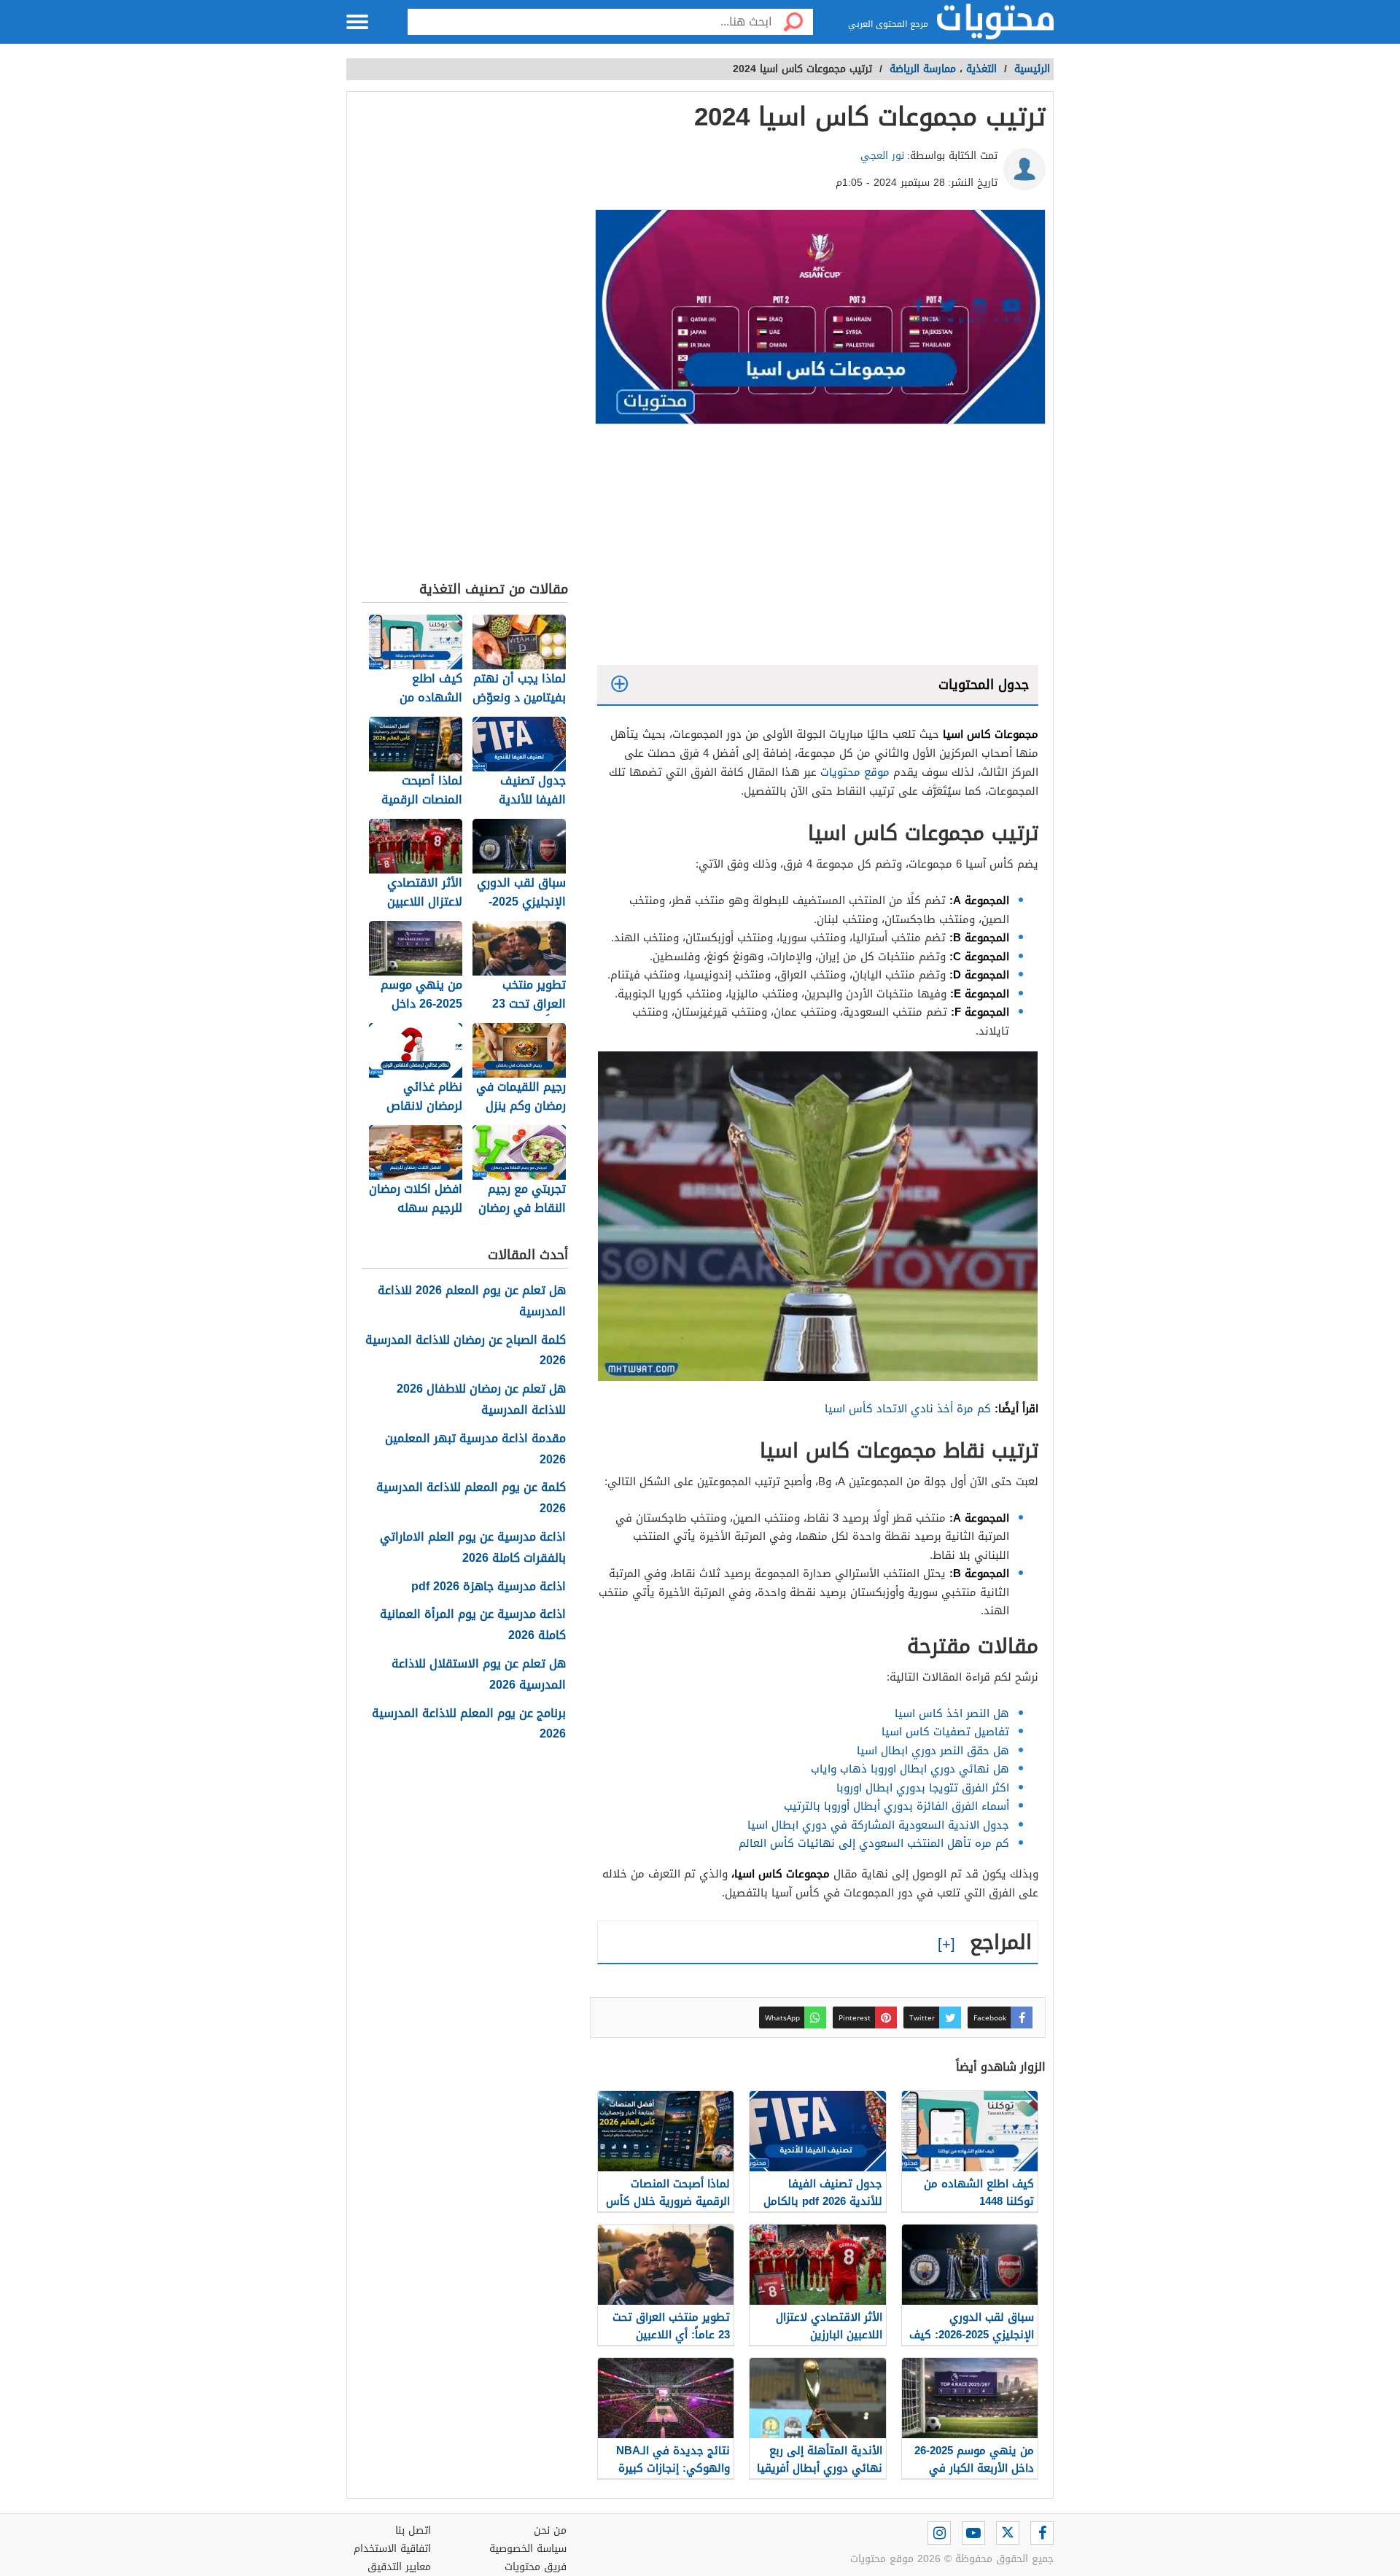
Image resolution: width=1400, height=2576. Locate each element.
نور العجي (882, 156)
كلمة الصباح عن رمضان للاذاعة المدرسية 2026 (466, 1351)
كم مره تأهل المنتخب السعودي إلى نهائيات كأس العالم (874, 1843)
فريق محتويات (536, 2567)
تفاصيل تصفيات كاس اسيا (945, 1732)
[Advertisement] (818, 548)
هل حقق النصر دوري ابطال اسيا (933, 1751)
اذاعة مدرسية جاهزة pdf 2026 (489, 1587)
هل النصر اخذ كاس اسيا (952, 1713)
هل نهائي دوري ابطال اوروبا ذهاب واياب (910, 1769)
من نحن (550, 2530)
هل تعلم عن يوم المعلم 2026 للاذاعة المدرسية (472, 1301)
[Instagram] (939, 2533)
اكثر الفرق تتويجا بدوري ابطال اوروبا (923, 1788)
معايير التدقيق (399, 2567)
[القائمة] (357, 22)
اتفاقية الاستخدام (392, 2549)
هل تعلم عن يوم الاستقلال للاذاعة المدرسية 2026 (479, 1675)
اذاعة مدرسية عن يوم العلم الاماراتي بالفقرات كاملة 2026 (473, 1548)
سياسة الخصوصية (528, 2549)
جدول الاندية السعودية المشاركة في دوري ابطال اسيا (876, 1825)
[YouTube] (973, 2533)
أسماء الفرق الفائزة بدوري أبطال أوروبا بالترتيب (897, 1806)
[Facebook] (1042, 2533)
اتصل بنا (413, 2530)
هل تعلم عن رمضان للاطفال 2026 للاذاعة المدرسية (481, 1400)
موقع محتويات (855, 772)
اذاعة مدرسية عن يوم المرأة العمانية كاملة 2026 (473, 1625)
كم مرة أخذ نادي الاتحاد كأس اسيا (908, 1409)
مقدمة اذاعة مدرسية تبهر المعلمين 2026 (475, 1450)
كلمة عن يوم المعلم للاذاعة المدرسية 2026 (471, 1498)
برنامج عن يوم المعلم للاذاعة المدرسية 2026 (469, 1724)
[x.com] (1008, 2533)
